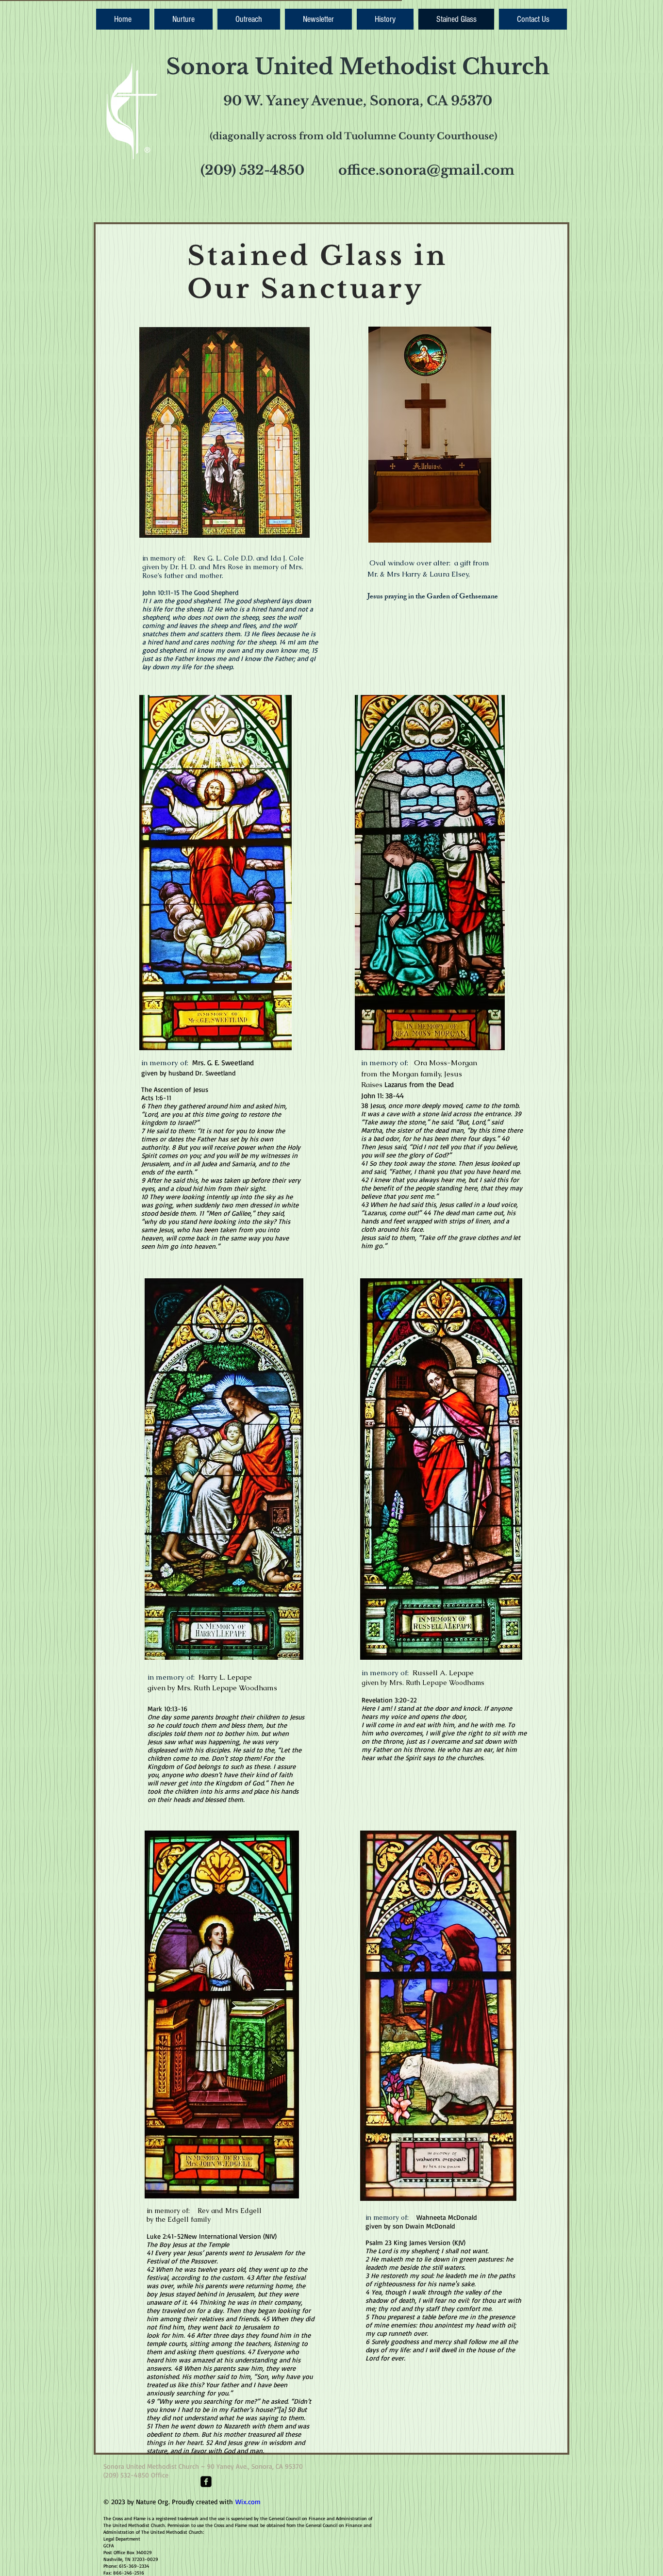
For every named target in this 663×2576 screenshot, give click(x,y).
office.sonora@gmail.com (426, 170)
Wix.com (248, 2502)
